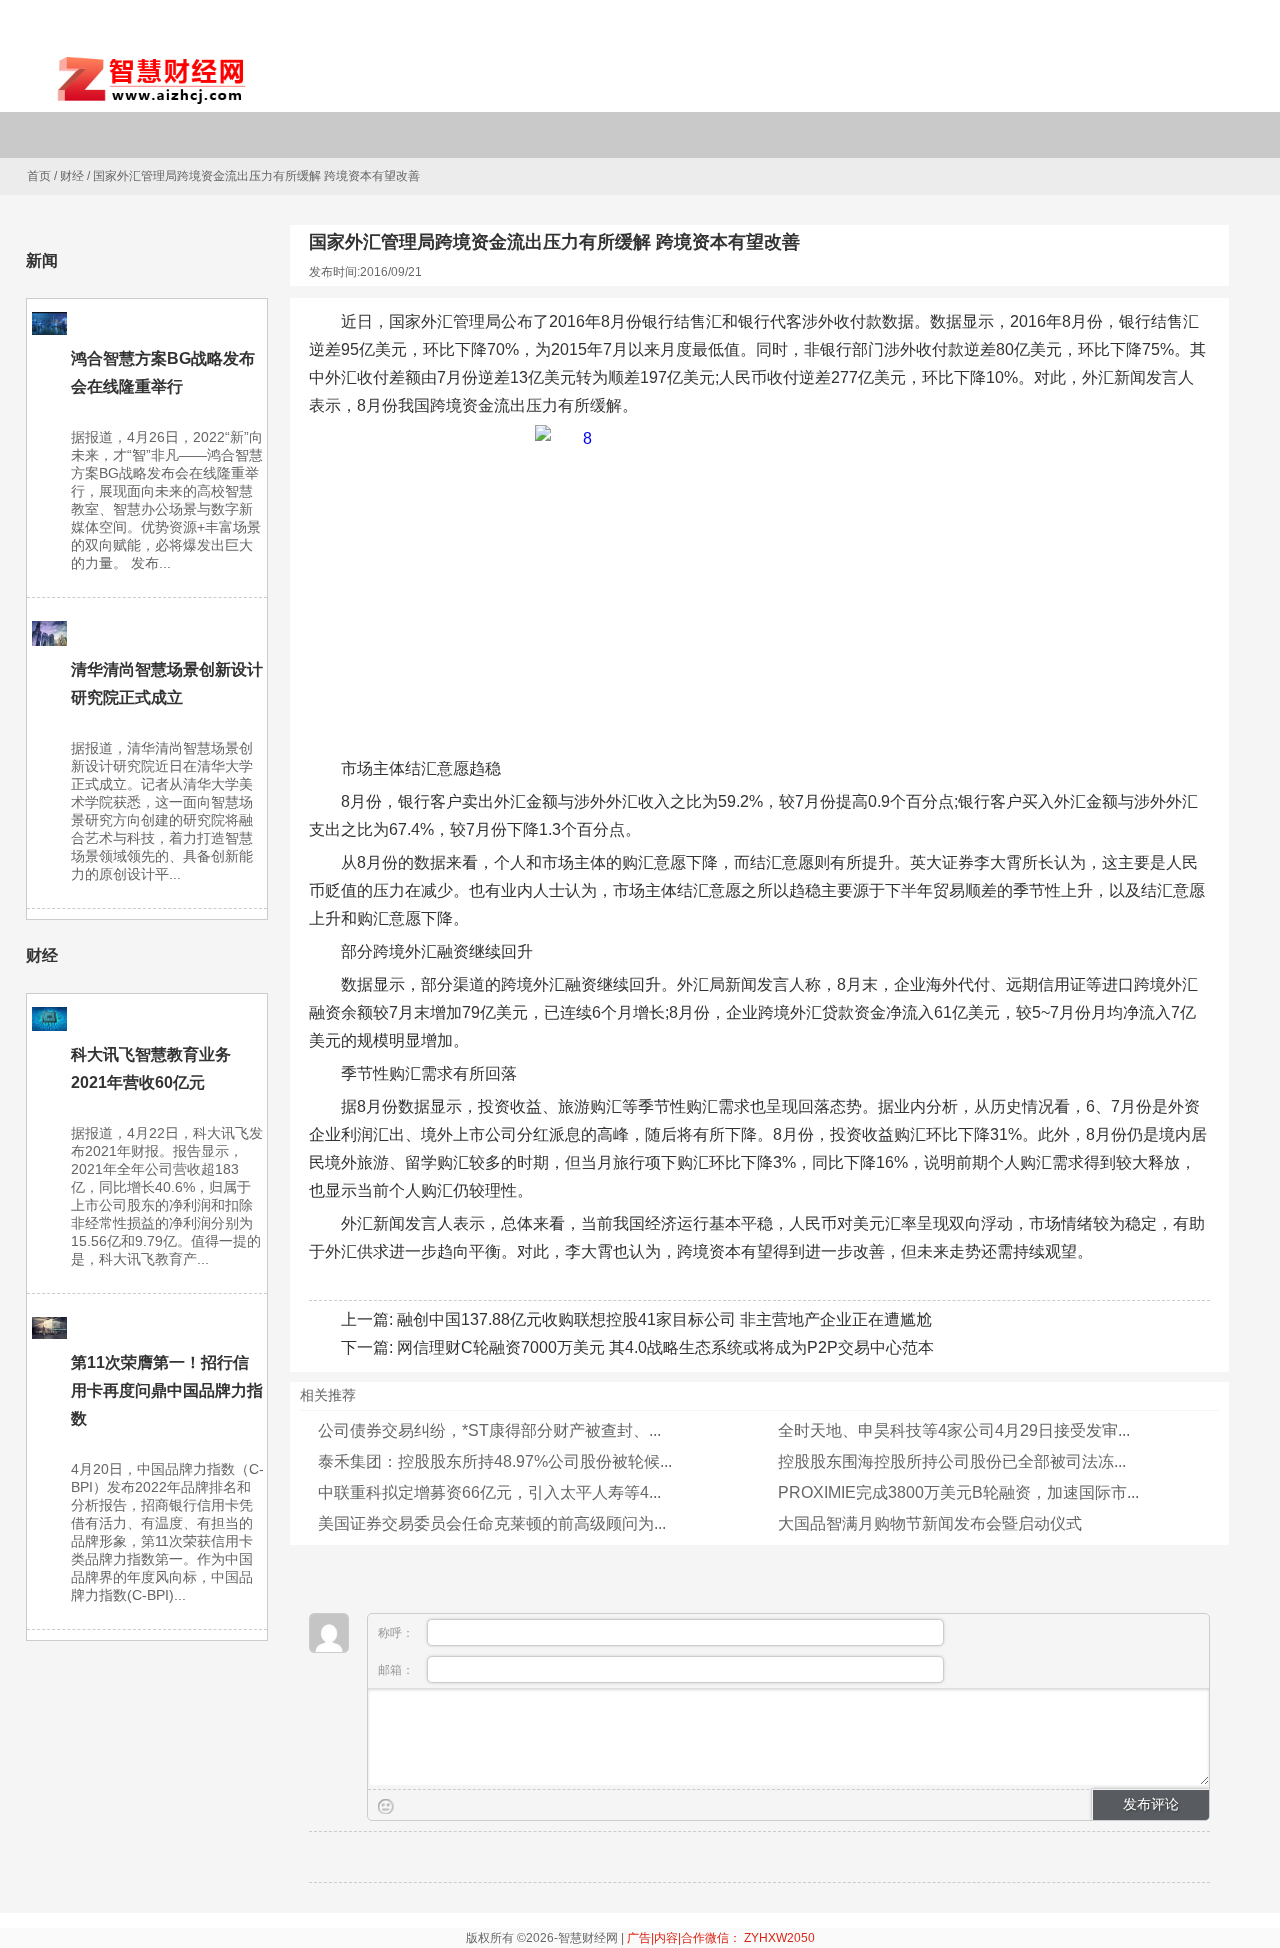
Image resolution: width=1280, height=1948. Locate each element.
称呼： (397, 1633)
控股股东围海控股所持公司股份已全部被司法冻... (952, 1461)
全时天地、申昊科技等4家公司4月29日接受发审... (954, 1430)
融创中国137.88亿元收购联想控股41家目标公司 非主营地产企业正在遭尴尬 (664, 1319)
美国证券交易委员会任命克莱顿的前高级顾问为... (492, 1523)
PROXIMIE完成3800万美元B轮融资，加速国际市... (958, 1492)
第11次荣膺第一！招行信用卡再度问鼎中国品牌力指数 (167, 1390)
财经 (72, 176)
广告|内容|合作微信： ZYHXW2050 (721, 1938)
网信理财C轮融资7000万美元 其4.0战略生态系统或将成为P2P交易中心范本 (665, 1347)
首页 (39, 176)
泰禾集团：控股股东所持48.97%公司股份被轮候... (495, 1461)
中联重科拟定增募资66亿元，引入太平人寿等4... (489, 1492)
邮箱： (397, 1670)
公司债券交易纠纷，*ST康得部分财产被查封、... (489, 1430)
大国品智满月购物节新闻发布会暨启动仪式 (930, 1523)
